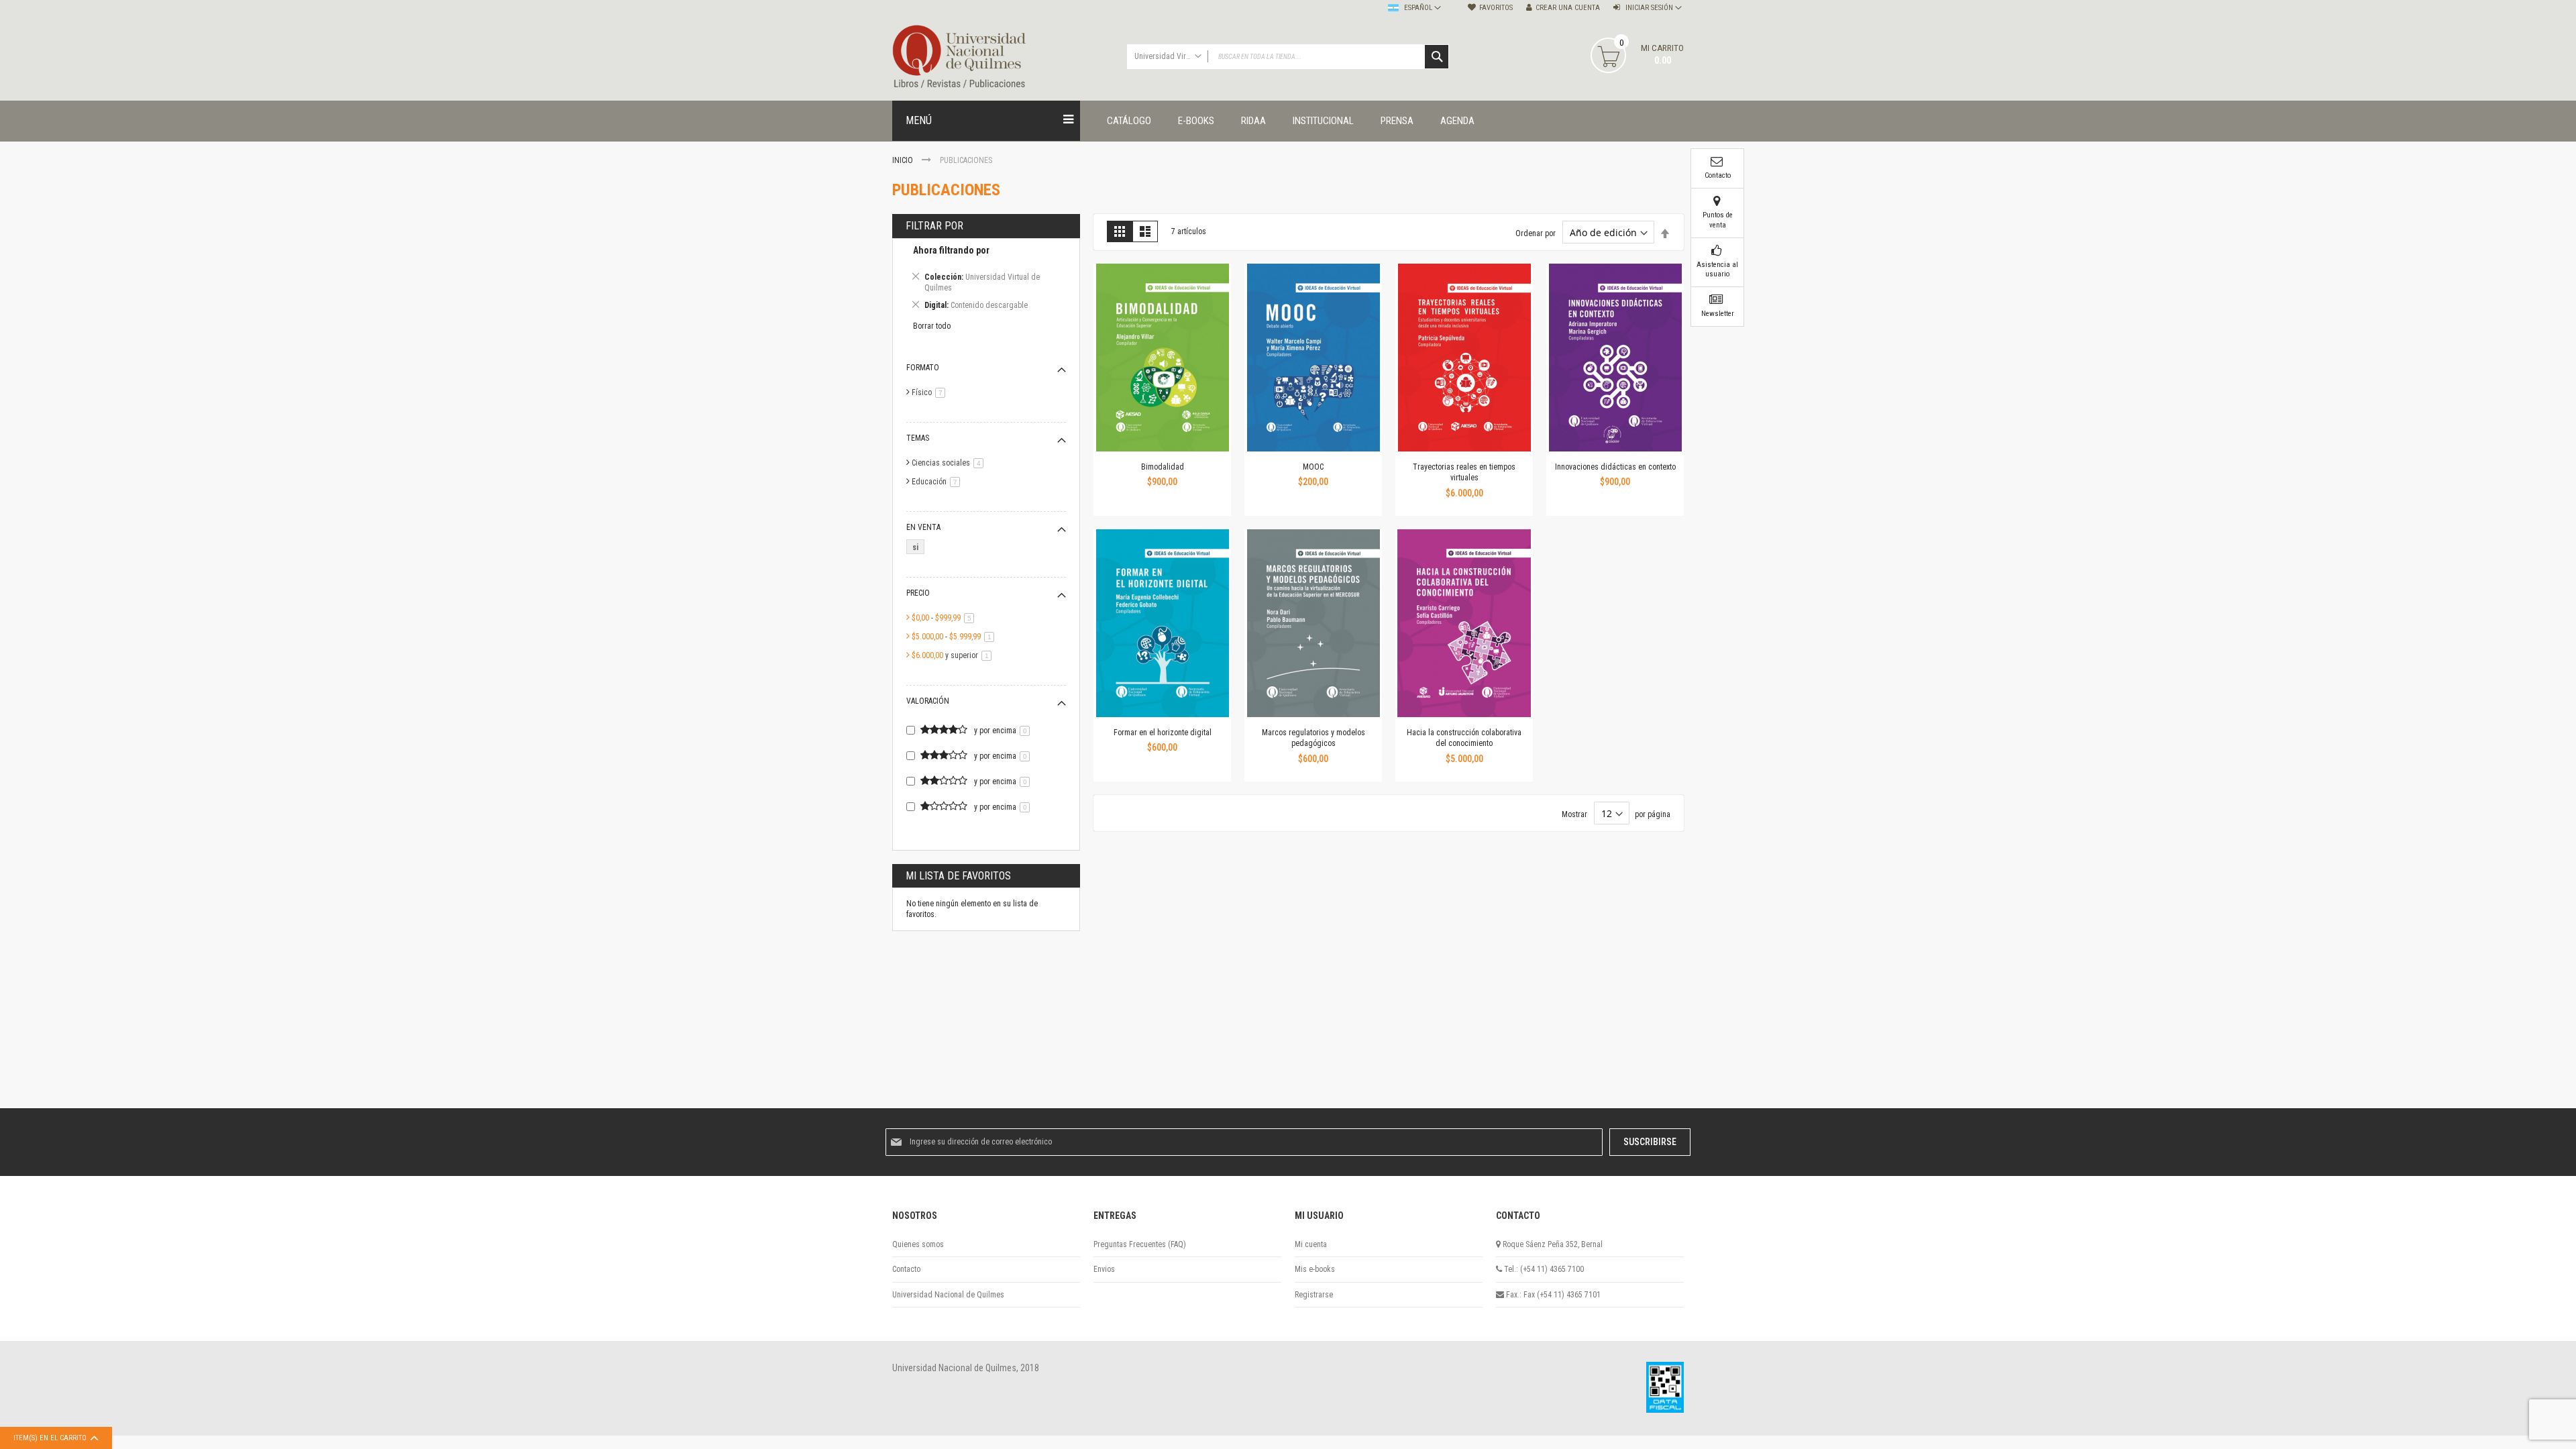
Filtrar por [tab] (934, 226)
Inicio (904, 160)
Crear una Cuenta (1568, 8)
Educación (938, 482)
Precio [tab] (918, 593)
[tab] (986, 280)
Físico (931, 392)
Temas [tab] (918, 438)
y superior (954, 655)
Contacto (906, 1269)
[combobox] (1288, 57)
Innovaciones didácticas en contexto (1615, 467)
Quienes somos (918, 1244)
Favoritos (1496, 8)
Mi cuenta (1311, 1244)
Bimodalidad (1163, 467)
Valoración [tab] (928, 701)
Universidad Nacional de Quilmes (948, 1295)
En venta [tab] (923, 527)
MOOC (1313, 467)
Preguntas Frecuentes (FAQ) (1140, 1244)
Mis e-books (1315, 1269)
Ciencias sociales (950, 463)
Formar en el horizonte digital (1163, 733)
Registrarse (1314, 1295)
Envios (1104, 1269)
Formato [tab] (923, 368)
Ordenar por (1536, 233)
